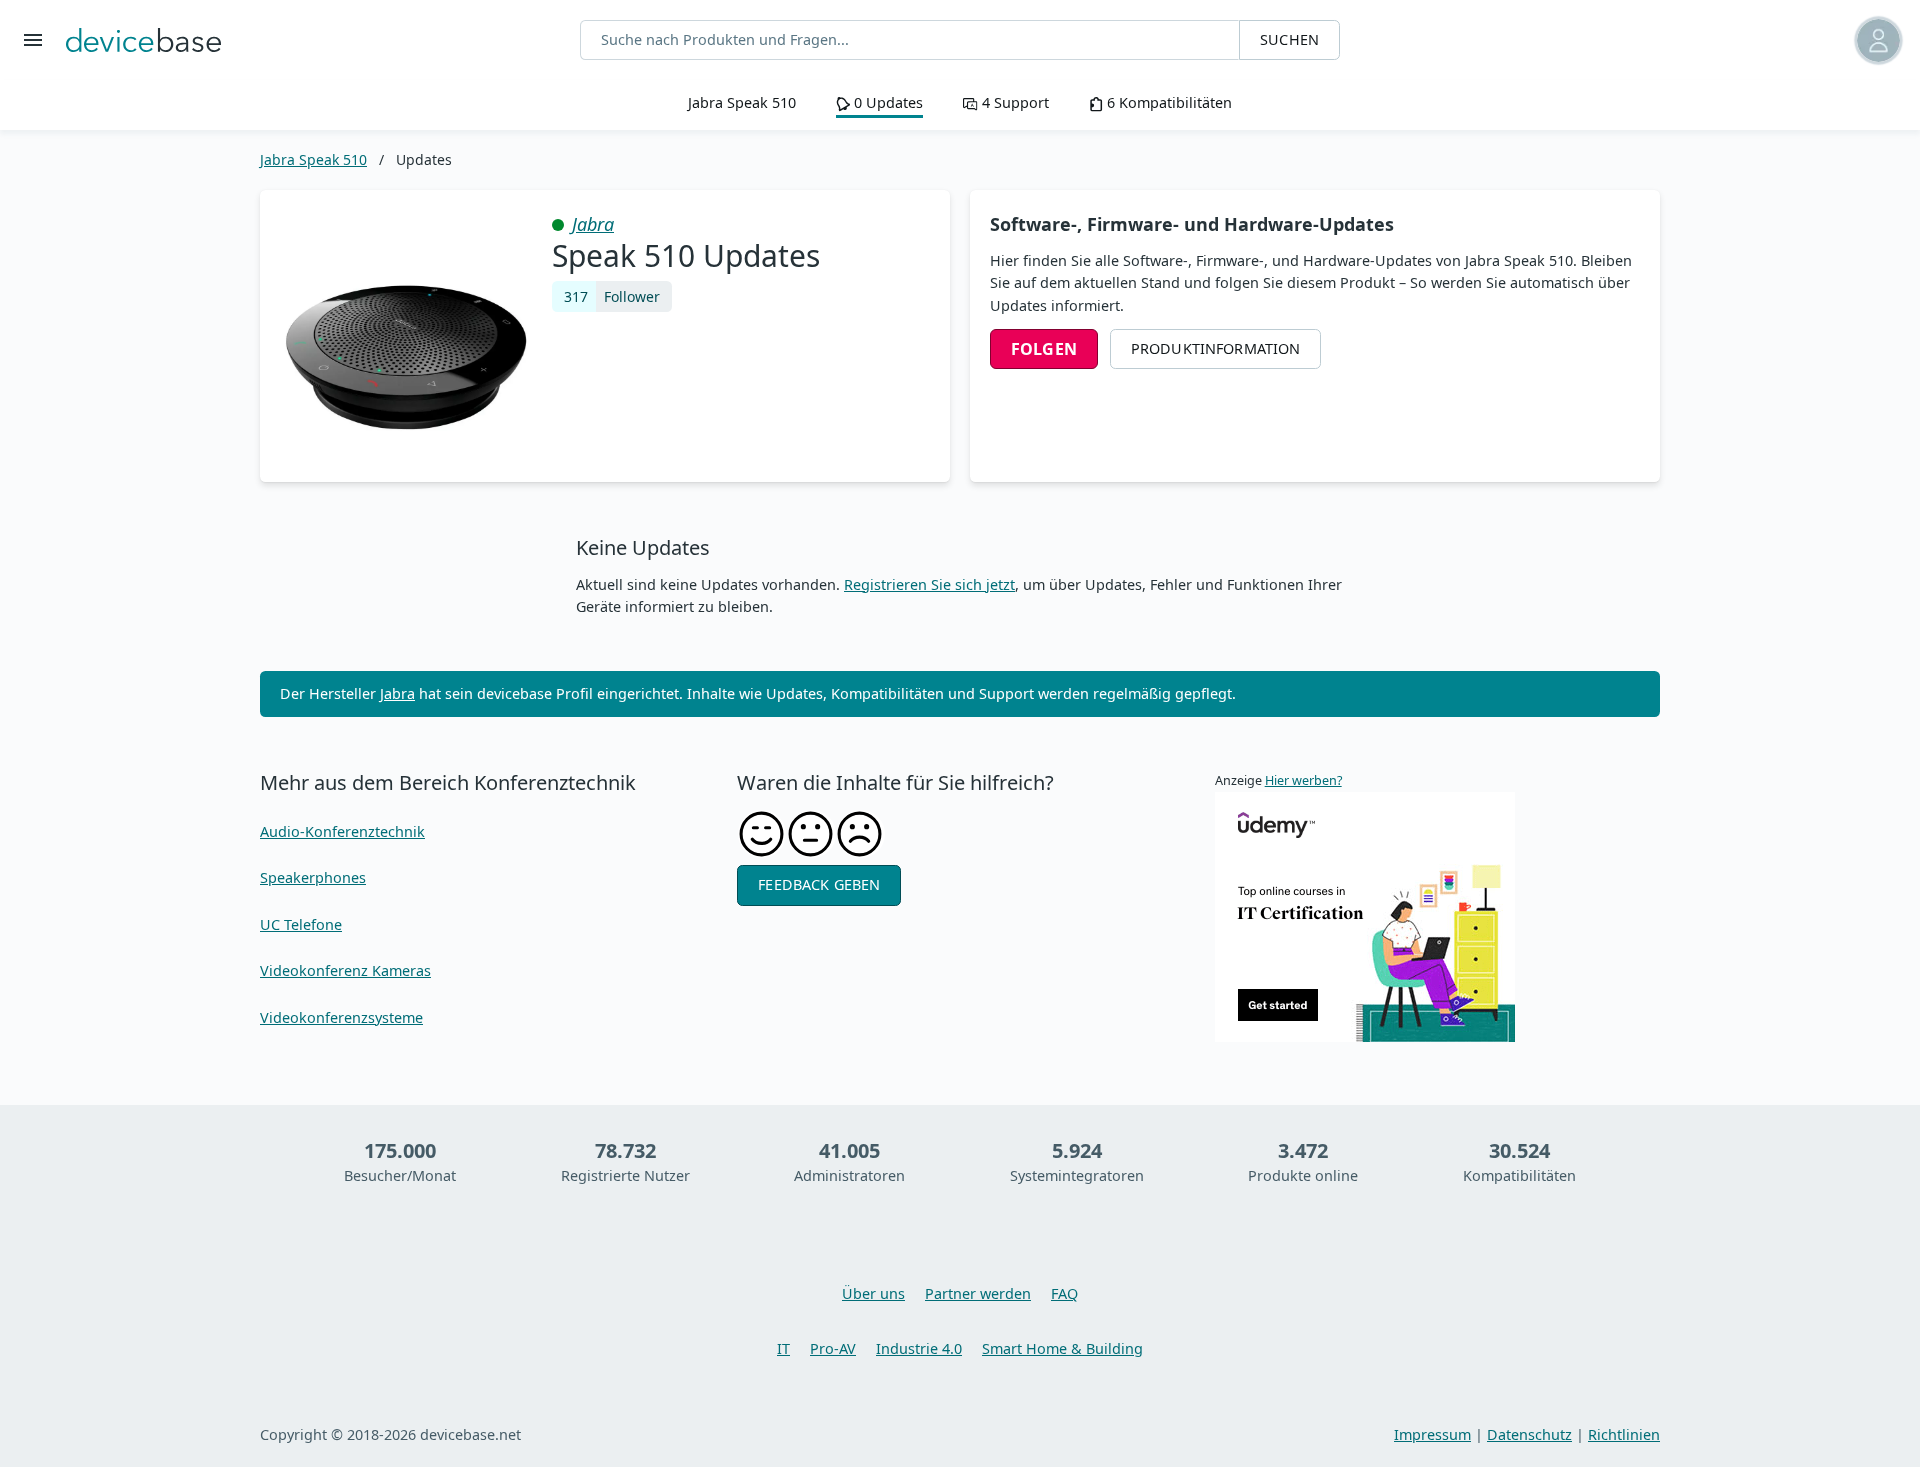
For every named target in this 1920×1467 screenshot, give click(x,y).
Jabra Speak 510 (742, 102)
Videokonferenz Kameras (345, 970)
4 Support (1013, 102)
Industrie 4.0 (919, 1348)
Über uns (873, 1293)
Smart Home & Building (1062, 1348)
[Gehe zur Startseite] (143, 40)
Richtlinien (1624, 1434)
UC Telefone (301, 924)
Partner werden (978, 1293)
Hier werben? (1303, 780)
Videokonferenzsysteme (341, 1017)
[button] (1773, 40)
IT (783, 1348)
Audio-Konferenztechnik (342, 831)
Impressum (1432, 1434)
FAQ (1064, 1293)
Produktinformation (1216, 348)
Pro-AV (833, 1348)
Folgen (1044, 349)
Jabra (593, 224)
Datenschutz (1529, 1434)
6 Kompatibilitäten (1167, 102)
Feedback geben (819, 884)
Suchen (1289, 39)
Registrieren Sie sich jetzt (929, 584)
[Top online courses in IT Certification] (1365, 915)
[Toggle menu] (33, 40)
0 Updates (886, 102)
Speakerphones (313, 877)
